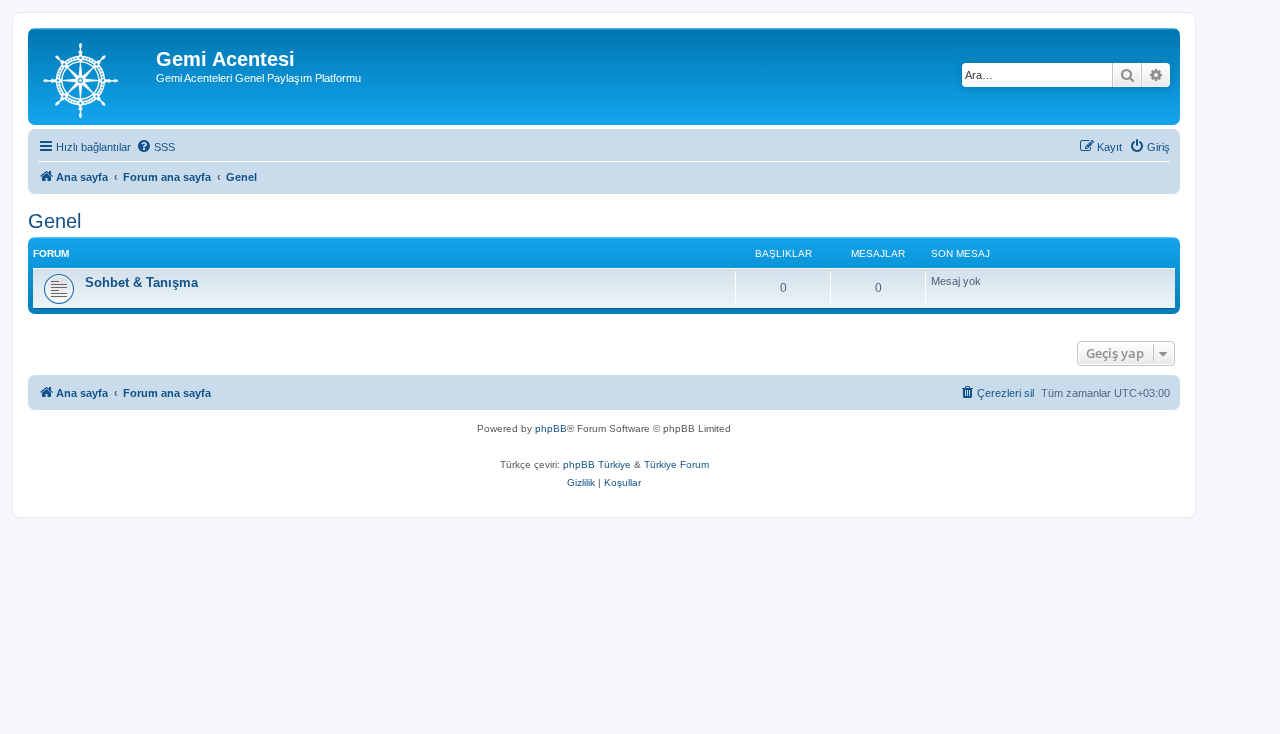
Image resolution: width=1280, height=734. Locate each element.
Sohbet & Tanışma (141, 282)
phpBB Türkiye (597, 464)
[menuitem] (155, 147)
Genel (54, 221)
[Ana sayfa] (94, 76)
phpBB (551, 428)
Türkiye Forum (676, 464)
